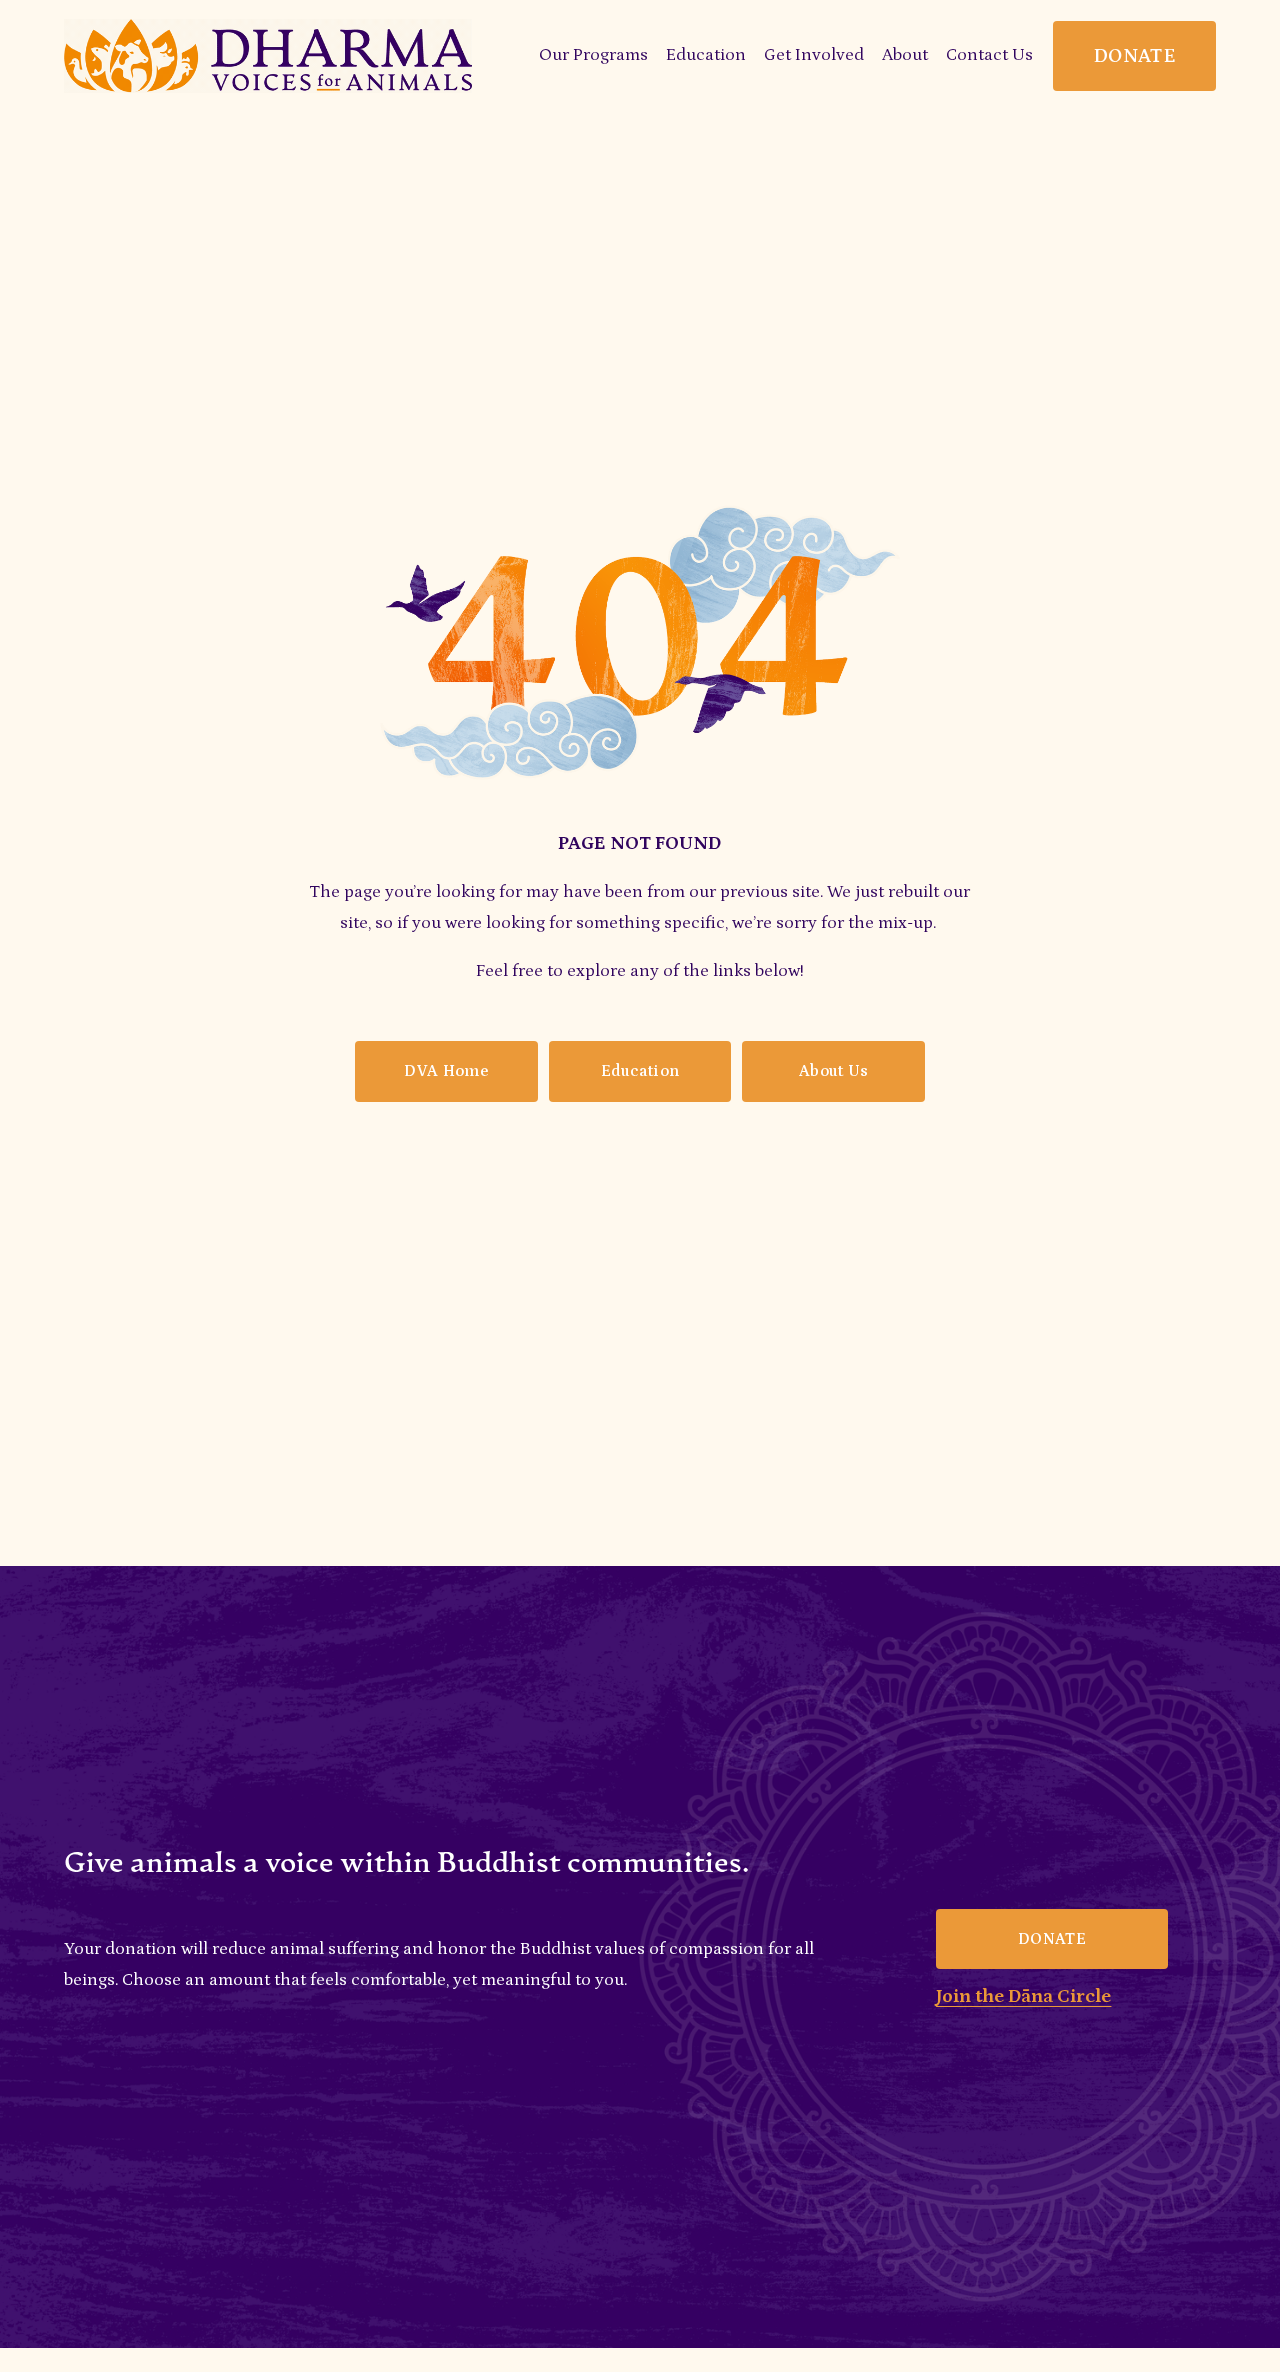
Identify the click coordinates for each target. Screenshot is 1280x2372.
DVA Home (446, 1071)
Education (640, 1071)
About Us (834, 1071)
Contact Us (989, 55)
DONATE (1134, 56)
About (905, 55)
